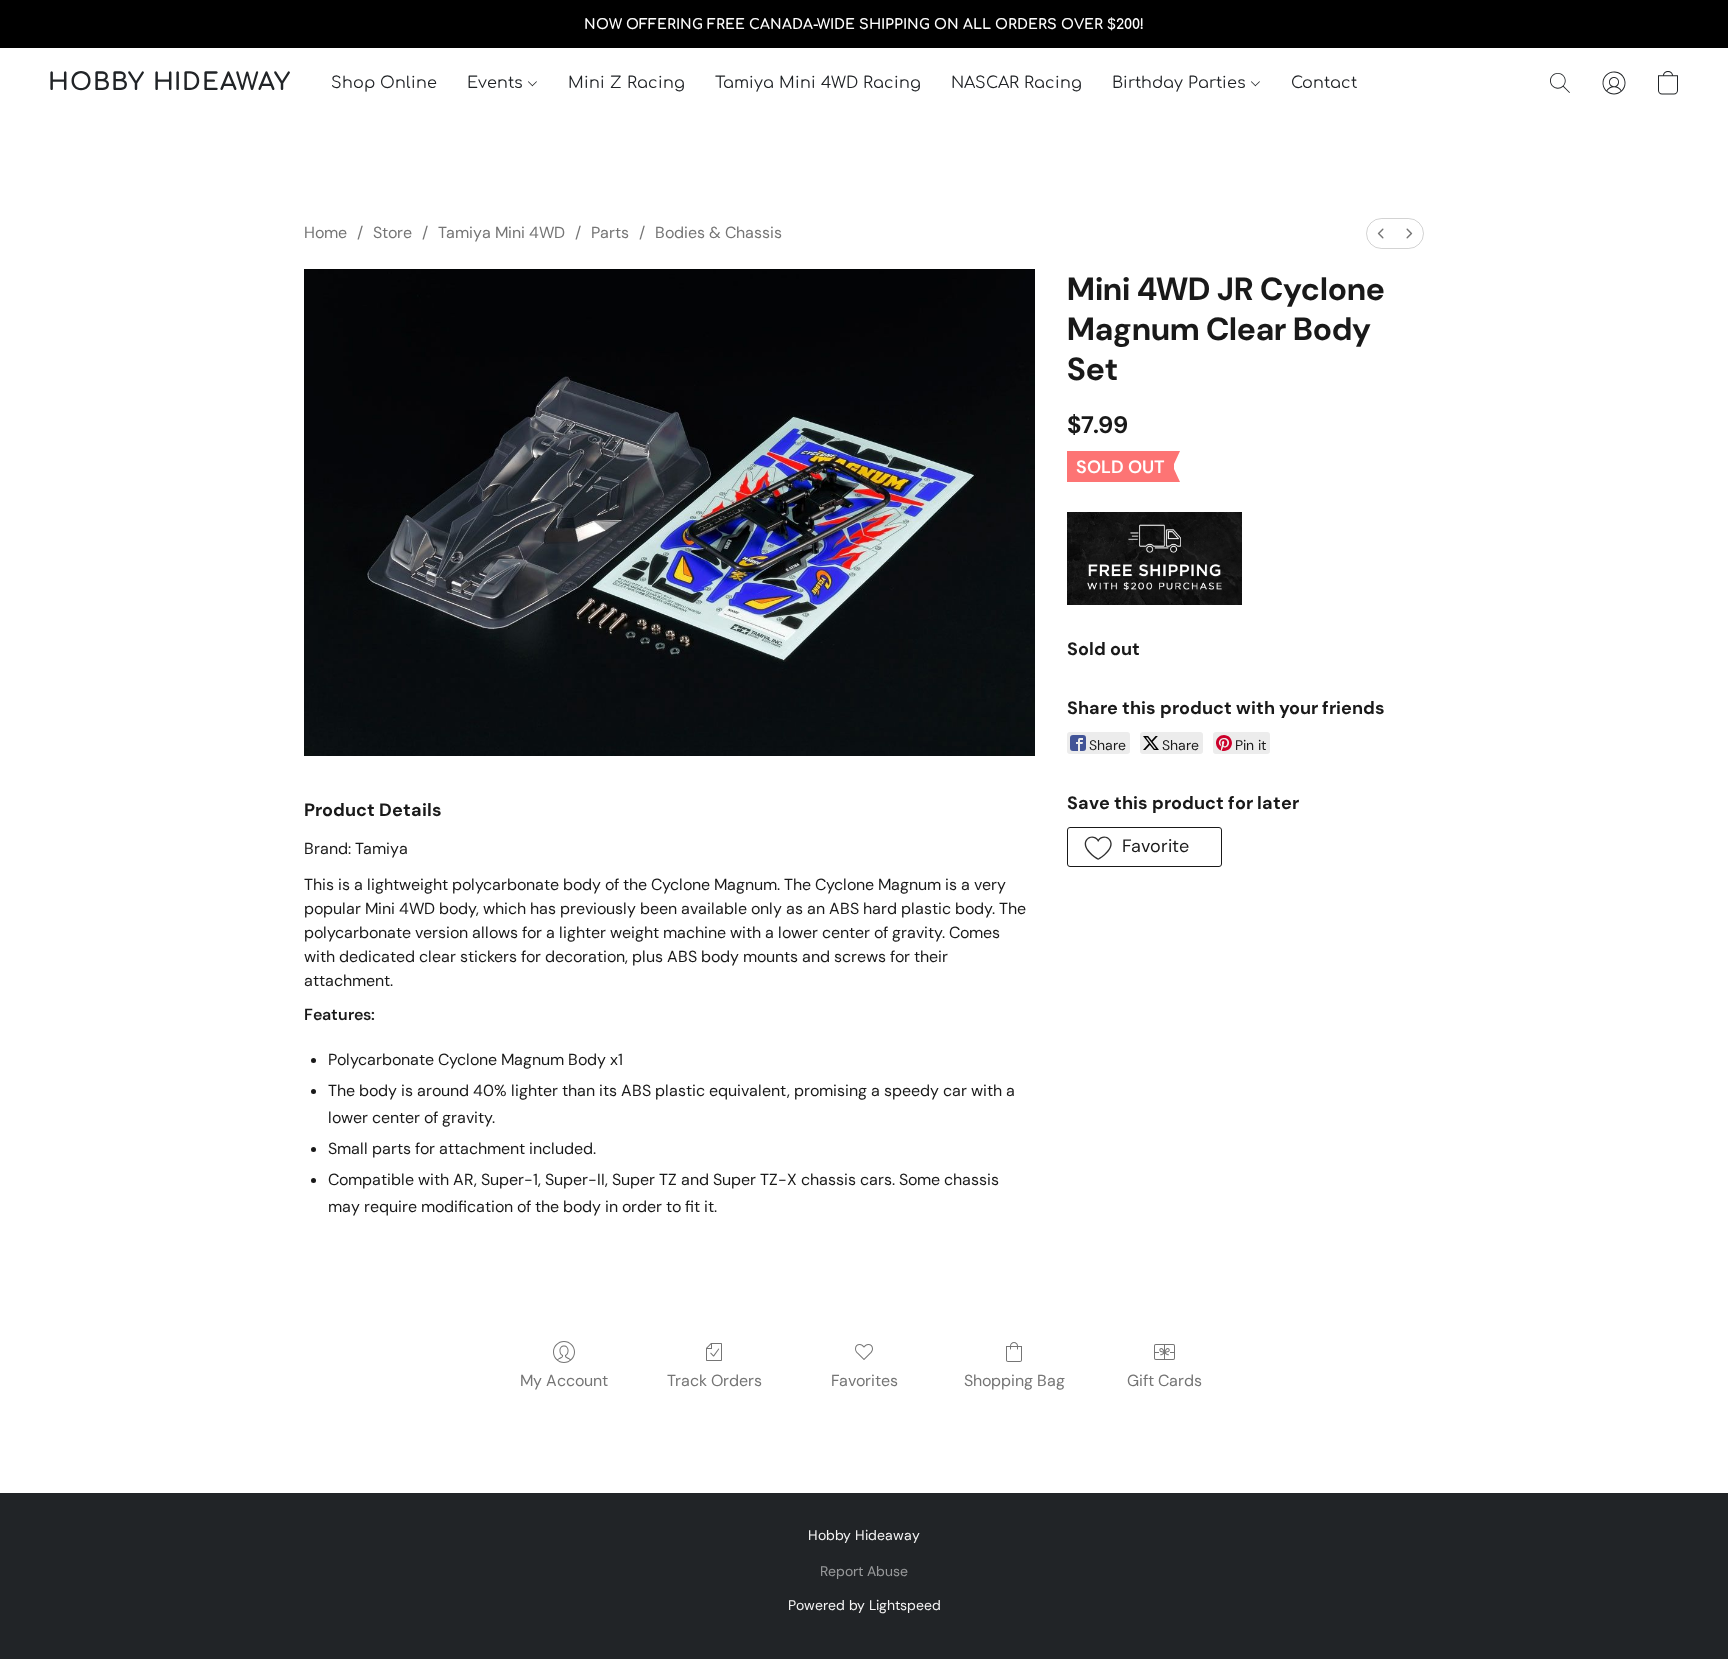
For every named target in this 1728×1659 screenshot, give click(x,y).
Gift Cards (1164, 1380)
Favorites (864, 1380)
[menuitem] (1381, 233)
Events (497, 83)
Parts (610, 232)
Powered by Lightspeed (864, 1605)
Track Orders (714, 1380)
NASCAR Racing (1016, 83)
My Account (564, 1380)
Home (325, 232)
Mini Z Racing (626, 83)
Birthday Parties (1181, 83)
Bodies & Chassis (718, 232)
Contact (1324, 83)
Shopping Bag (1014, 1380)
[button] (169, 83)
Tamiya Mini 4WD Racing (818, 83)
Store (392, 232)
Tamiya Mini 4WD (501, 232)
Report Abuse (864, 1571)
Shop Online (384, 83)
